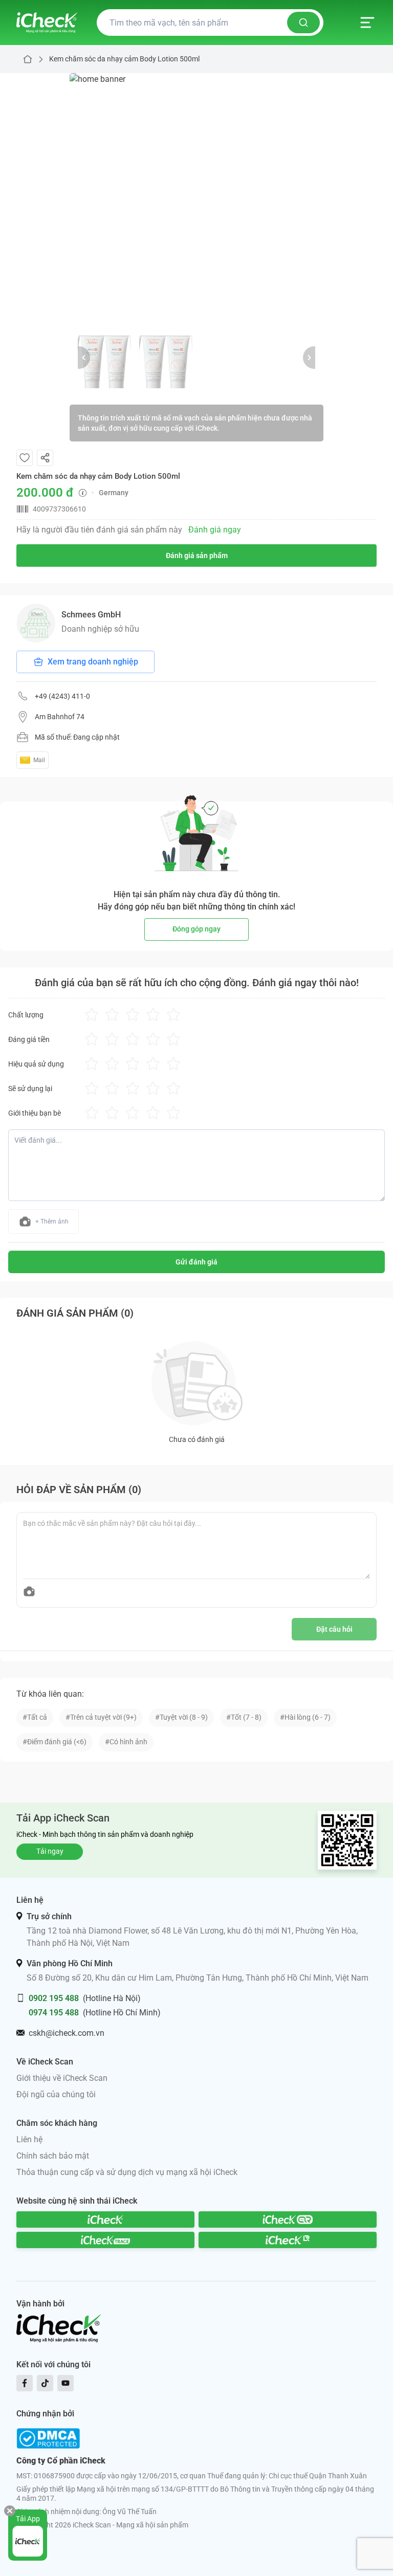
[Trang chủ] (47, 23)
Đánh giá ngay (215, 530)
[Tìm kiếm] (303, 23)
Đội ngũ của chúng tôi (56, 2094)
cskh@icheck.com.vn (67, 2033)
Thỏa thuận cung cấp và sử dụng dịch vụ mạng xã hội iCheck (127, 2172)
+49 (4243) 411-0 (62, 696)
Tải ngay (50, 1851)
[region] (196, 200)
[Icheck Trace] (105, 2240)
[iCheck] (105, 2219)
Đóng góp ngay (196, 929)
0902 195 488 (54, 1998)
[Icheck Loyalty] (288, 2240)
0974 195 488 (54, 2013)
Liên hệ (29, 2139)
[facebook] (25, 2383)
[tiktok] (45, 2383)
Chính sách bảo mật (53, 2156)
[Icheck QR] (288, 2219)
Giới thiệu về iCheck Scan (62, 2078)
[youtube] (65, 2383)
